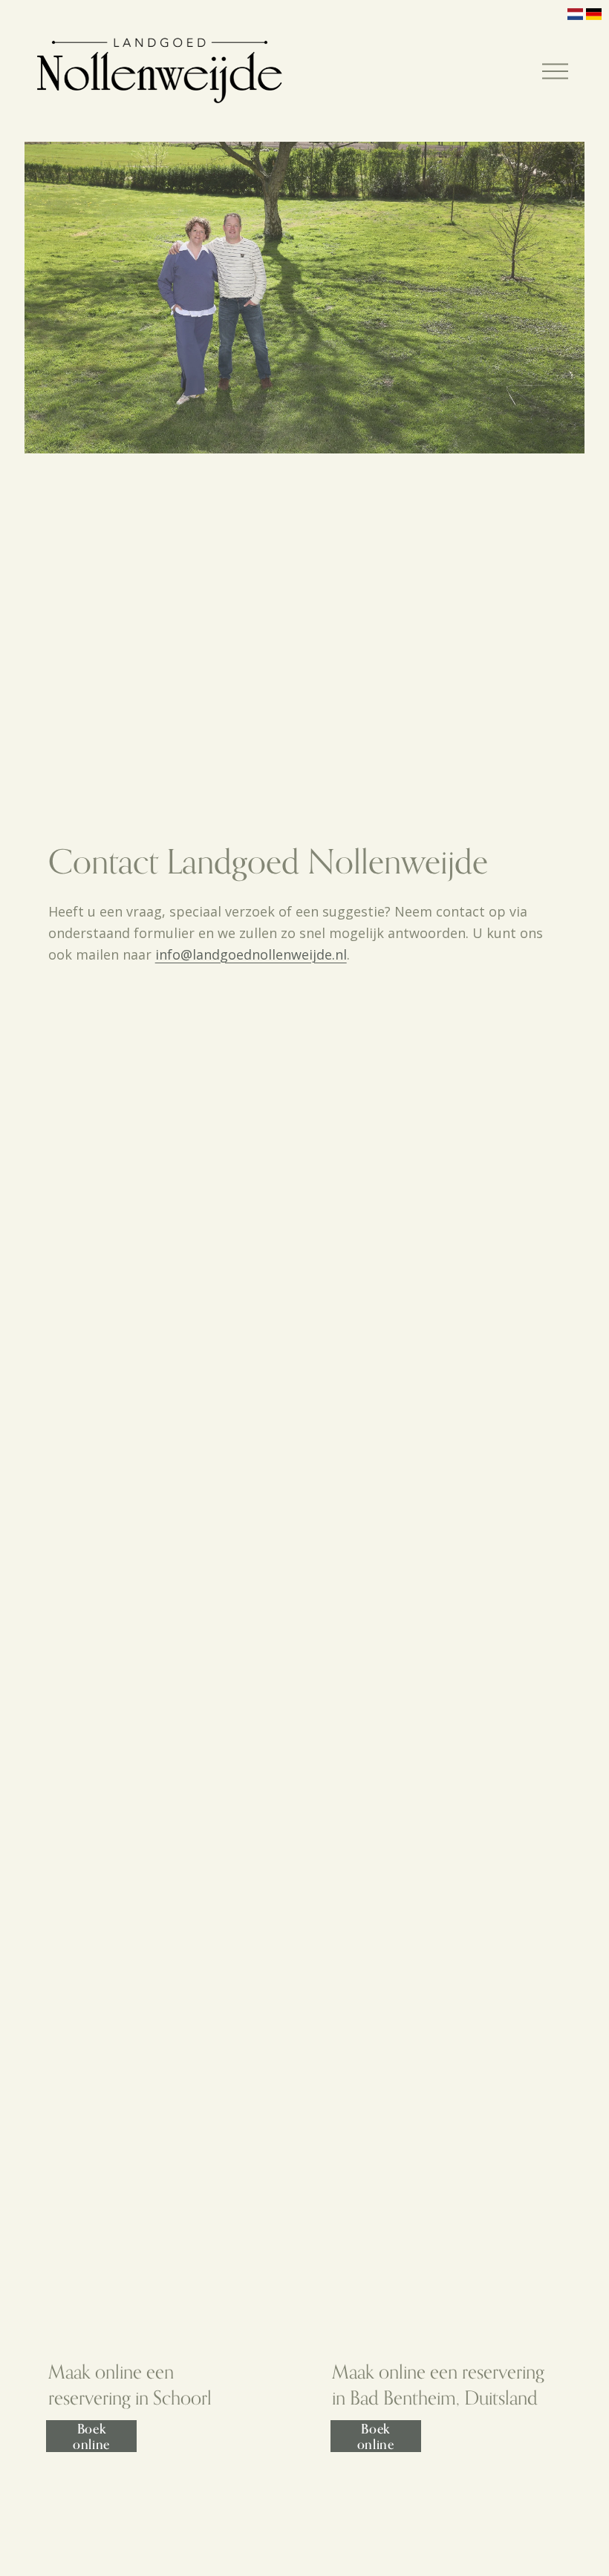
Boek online (91, 2436)
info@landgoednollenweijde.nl (251, 954)
